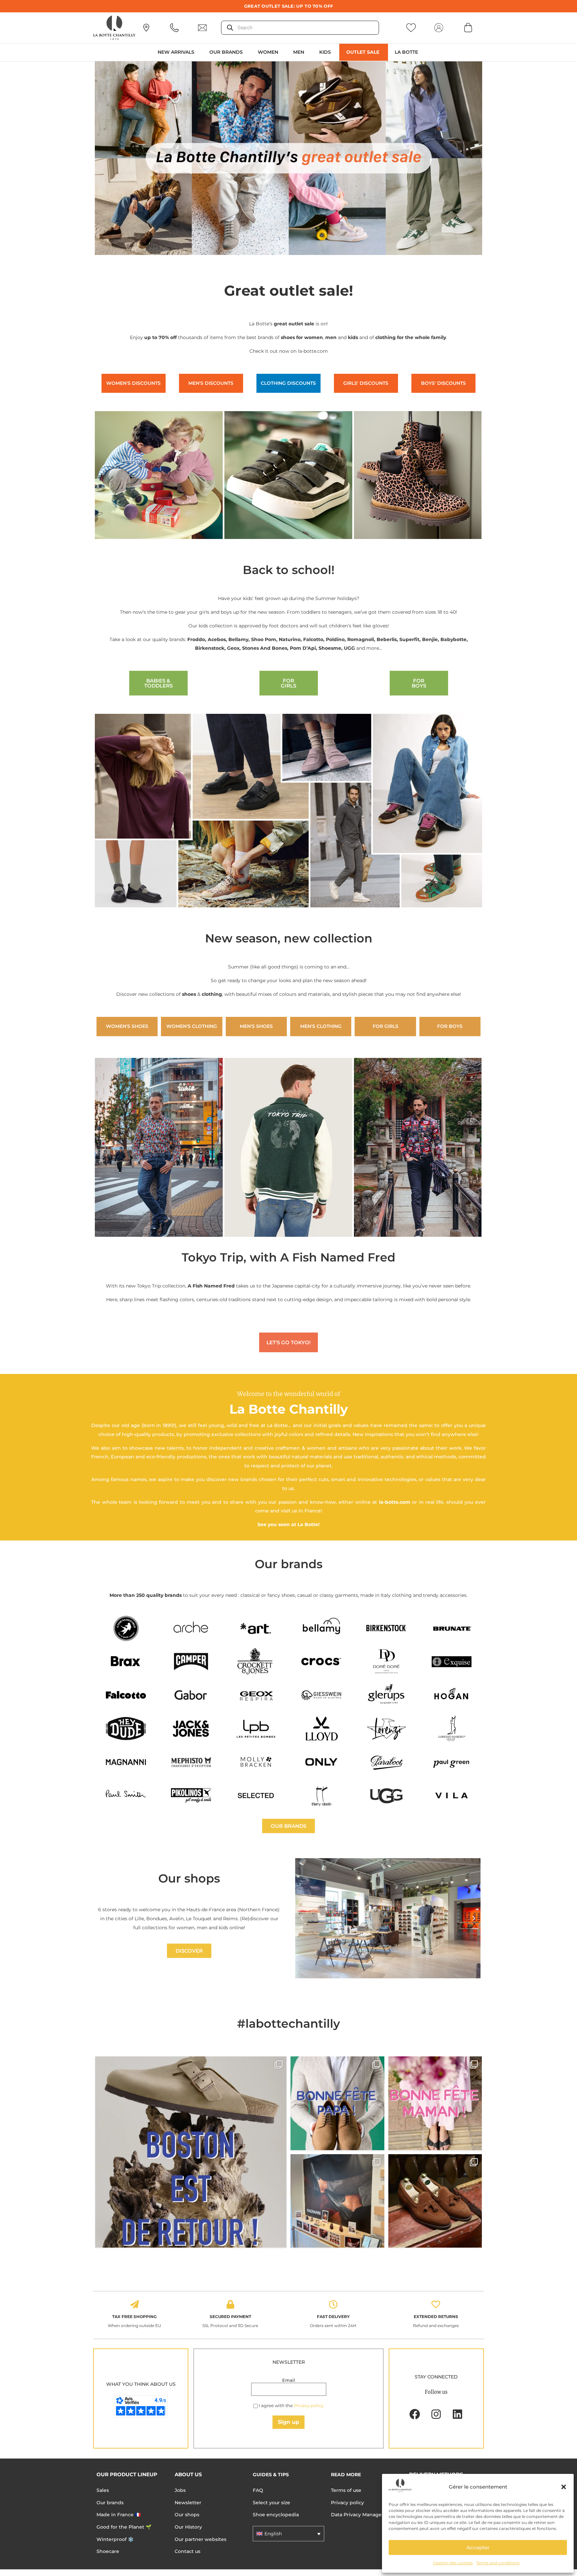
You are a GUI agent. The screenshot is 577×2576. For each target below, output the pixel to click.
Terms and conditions (498, 2563)
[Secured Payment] (230, 2304)
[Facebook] (415, 2414)
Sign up (288, 2422)
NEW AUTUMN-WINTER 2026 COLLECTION (289, 6)
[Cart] (468, 27)
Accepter (478, 2547)
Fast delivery (333, 2317)
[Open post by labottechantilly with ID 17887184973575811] (191, 2152)
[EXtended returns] (436, 2304)
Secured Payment (230, 2317)
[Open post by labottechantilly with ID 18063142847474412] (435, 2103)
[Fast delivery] (333, 2304)
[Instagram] (436, 2414)
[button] (564, 2487)
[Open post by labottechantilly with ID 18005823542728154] (435, 2201)
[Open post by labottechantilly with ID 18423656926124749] (337, 2201)
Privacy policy (309, 2405)
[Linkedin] (457, 2414)
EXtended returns (436, 2317)
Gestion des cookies (453, 2563)
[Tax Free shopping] (135, 2304)
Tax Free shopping (134, 2317)
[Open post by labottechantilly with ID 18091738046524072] (337, 2103)
